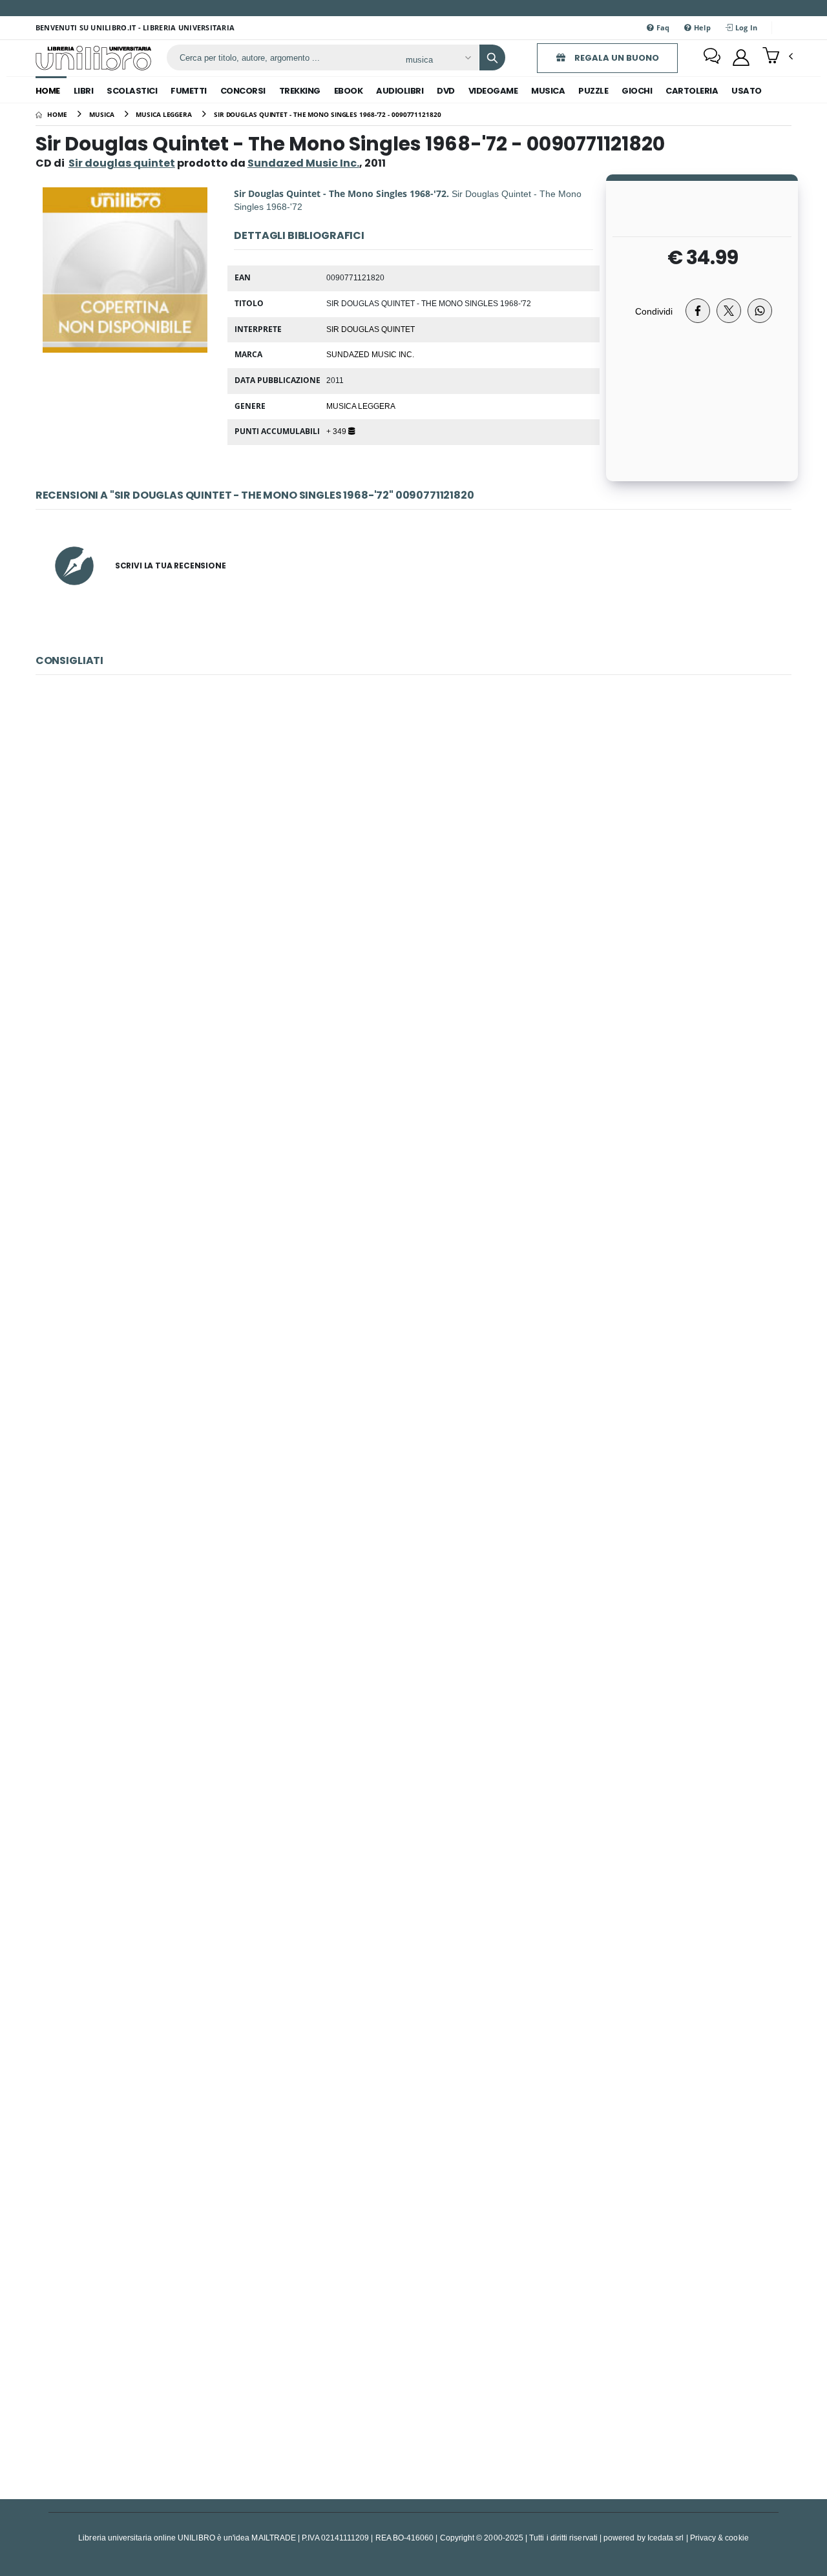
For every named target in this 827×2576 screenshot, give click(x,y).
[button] (778, 57)
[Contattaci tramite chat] (712, 57)
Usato (747, 91)
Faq (662, 27)
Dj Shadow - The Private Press (413, 2347)
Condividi (654, 311)
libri (84, 91)
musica (548, 91)
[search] (492, 57)
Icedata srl (666, 2538)
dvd (446, 91)
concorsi (243, 91)
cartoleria (692, 91)
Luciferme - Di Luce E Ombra (413, 1454)
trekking (300, 91)
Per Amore (414, 1157)
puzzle (593, 91)
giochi (637, 91)
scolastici (132, 91)
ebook (349, 91)
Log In (745, 27)
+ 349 (337, 431)
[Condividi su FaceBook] (698, 311)
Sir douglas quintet (122, 163)
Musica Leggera (361, 406)
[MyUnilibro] (741, 57)
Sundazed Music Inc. (370, 354)
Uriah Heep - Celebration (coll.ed (413, 1752)
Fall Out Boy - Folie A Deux (413, 2049)
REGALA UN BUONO (616, 58)
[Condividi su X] (729, 311)
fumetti (189, 91)
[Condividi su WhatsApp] (760, 311)
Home (48, 91)
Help (701, 27)
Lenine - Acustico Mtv (414, 859)
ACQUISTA (419, 952)
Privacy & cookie (719, 2538)
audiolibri (400, 91)
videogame (493, 91)
